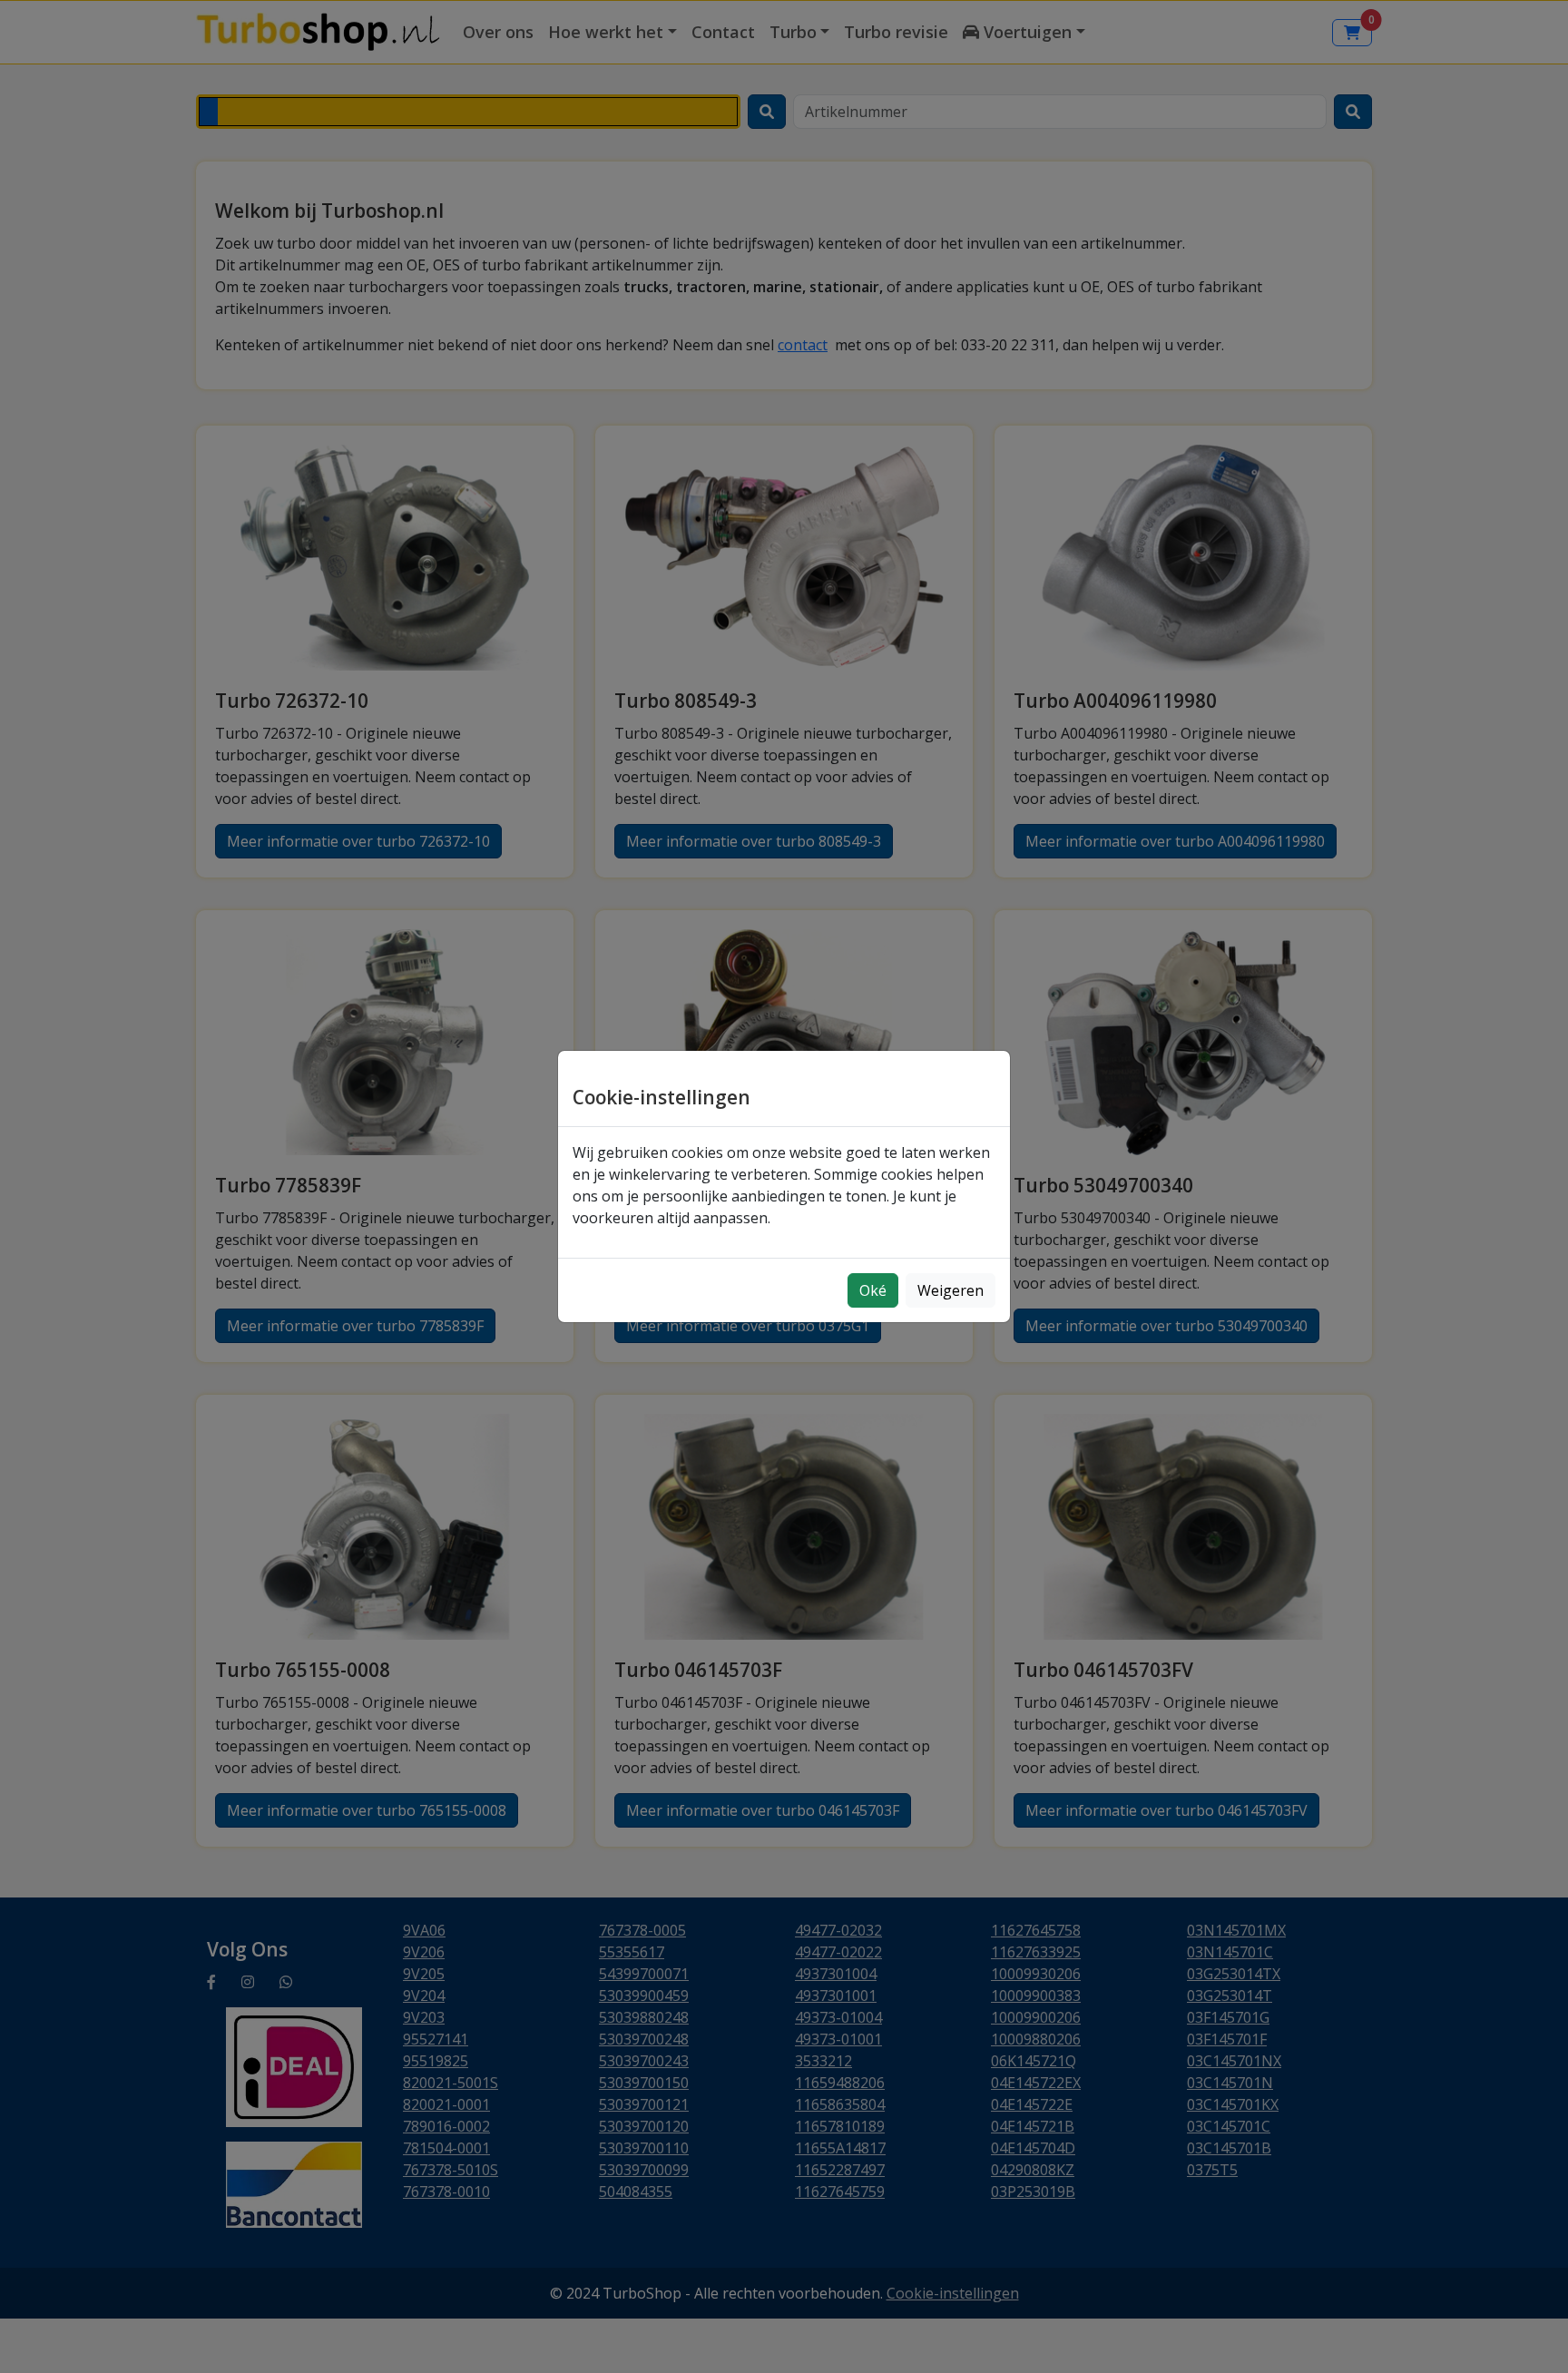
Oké (873, 1290)
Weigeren (951, 1290)
